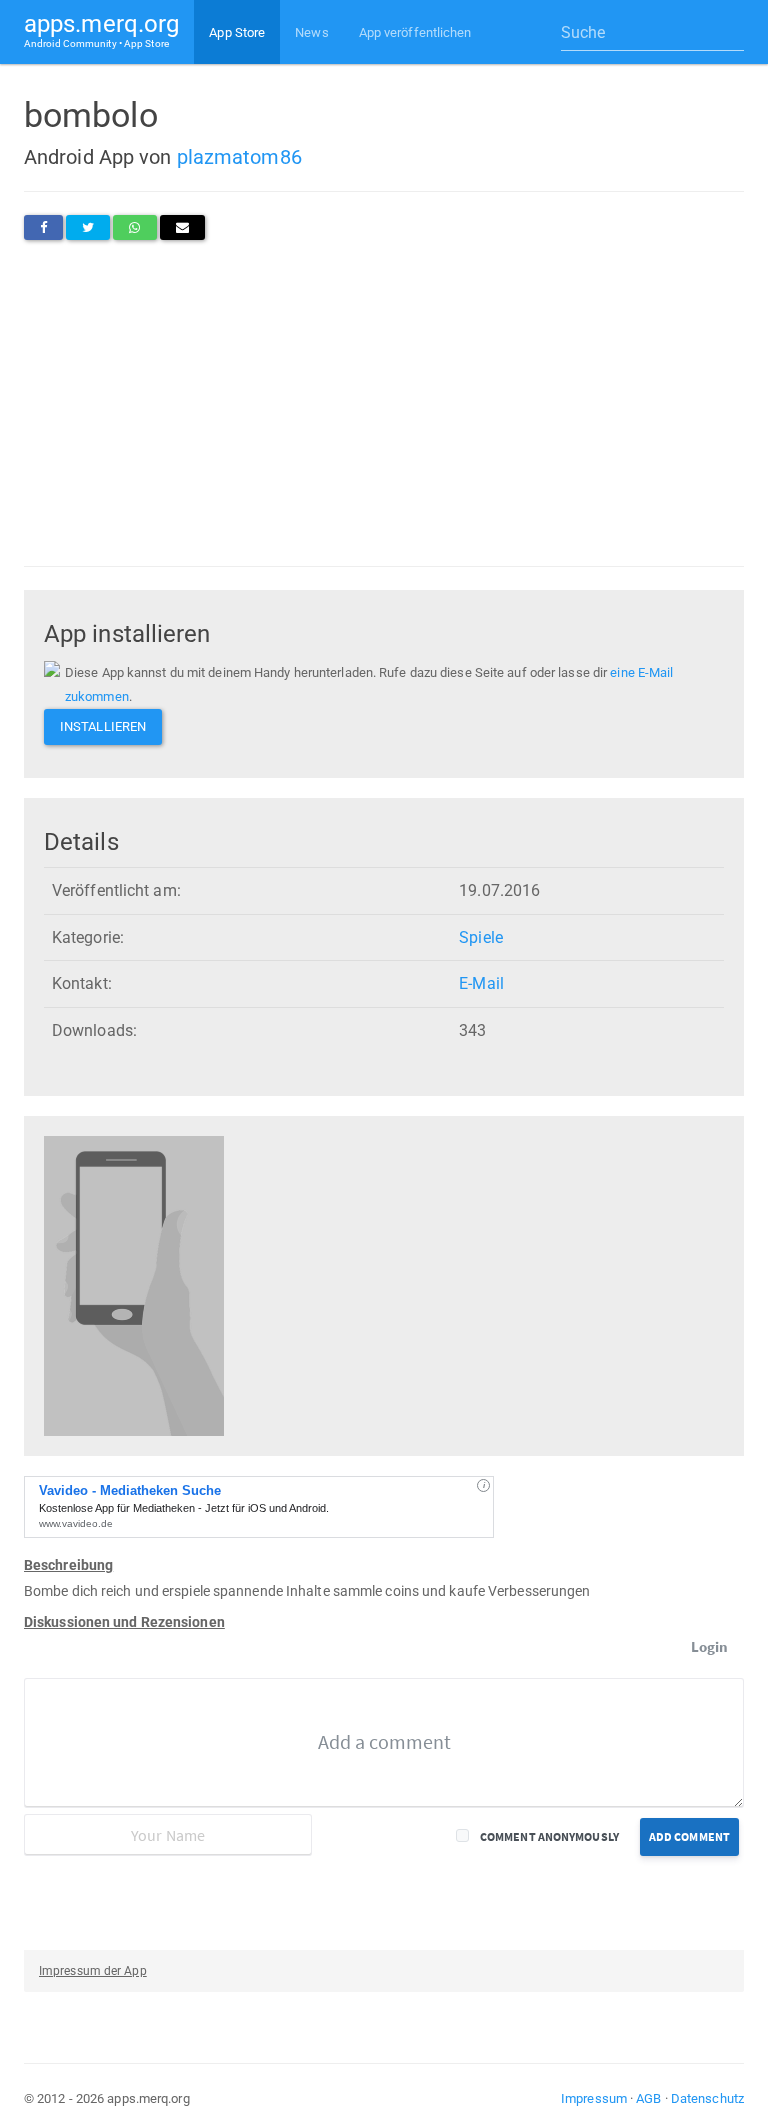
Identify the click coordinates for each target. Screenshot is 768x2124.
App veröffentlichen (415, 32)
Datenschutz (707, 2098)
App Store (237, 32)
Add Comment (689, 1836)
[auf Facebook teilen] (43, 227)
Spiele (481, 937)
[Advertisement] (384, 403)
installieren (103, 726)
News (311, 32)
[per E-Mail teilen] (182, 227)
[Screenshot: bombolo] (134, 1285)
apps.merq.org (101, 29)
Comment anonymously (549, 1836)
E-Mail (481, 983)
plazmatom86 (239, 157)
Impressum (594, 2098)
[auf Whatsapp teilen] (134, 227)
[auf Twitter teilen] (88, 227)
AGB (648, 2098)
